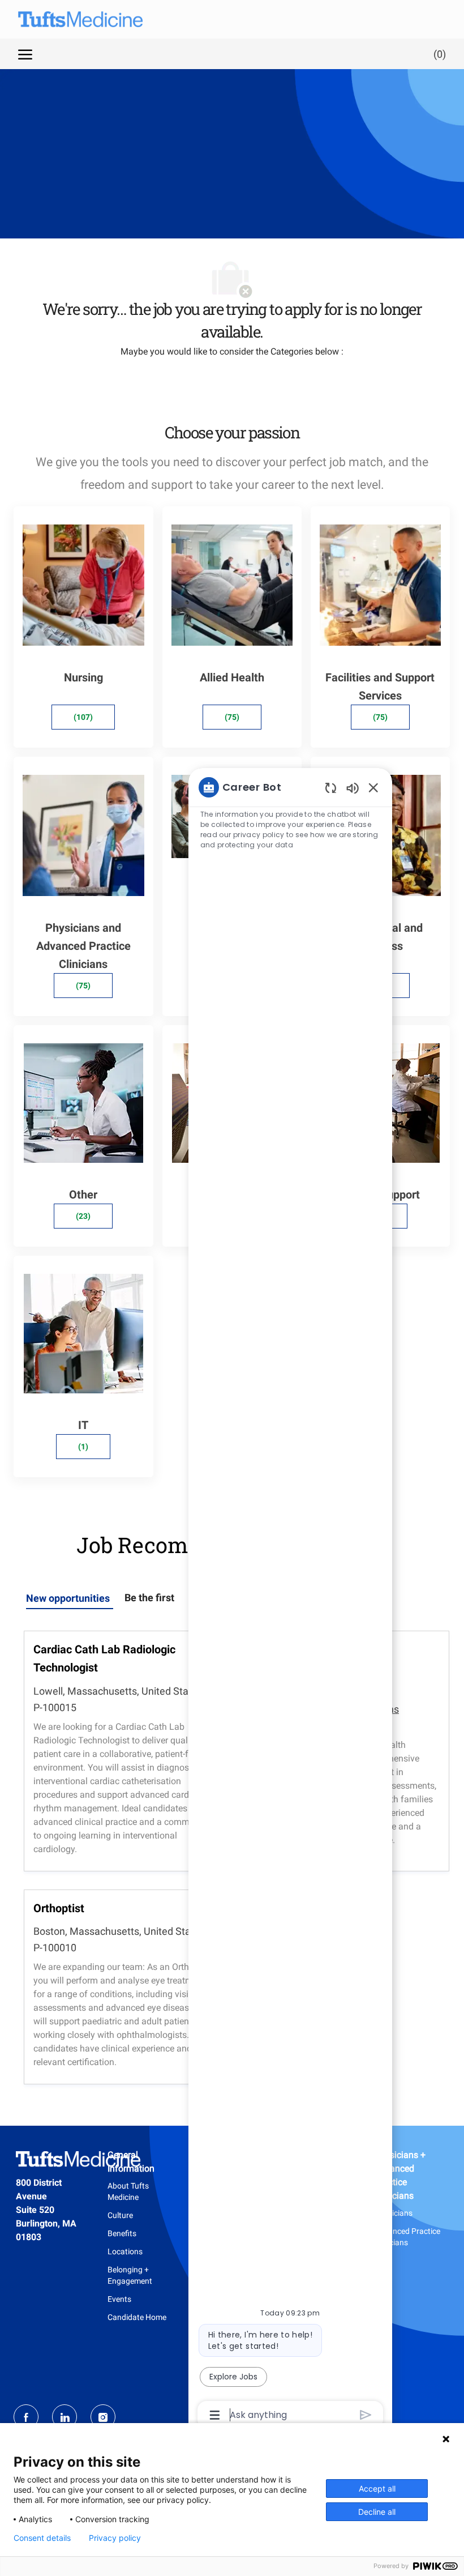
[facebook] (26, 2417)
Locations (125, 2251)
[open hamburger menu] (25, 54)
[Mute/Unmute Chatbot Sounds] (353, 788)
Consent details (42, 2538)
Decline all (377, 2512)
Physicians (394, 2213)
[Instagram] (103, 2417)
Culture (120, 2215)
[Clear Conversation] (331, 788)
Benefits (122, 2233)
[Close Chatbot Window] (373, 787)
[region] (290, 1600)
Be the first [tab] (149, 1598)
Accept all (377, 2488)
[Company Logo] (69, 19)
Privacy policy (115, 2538)
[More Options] (215, 2415)
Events (119, 2299)
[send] (366, 2415)
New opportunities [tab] (68, 1598)
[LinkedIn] (65, 2417)
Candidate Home (137, 2317)
